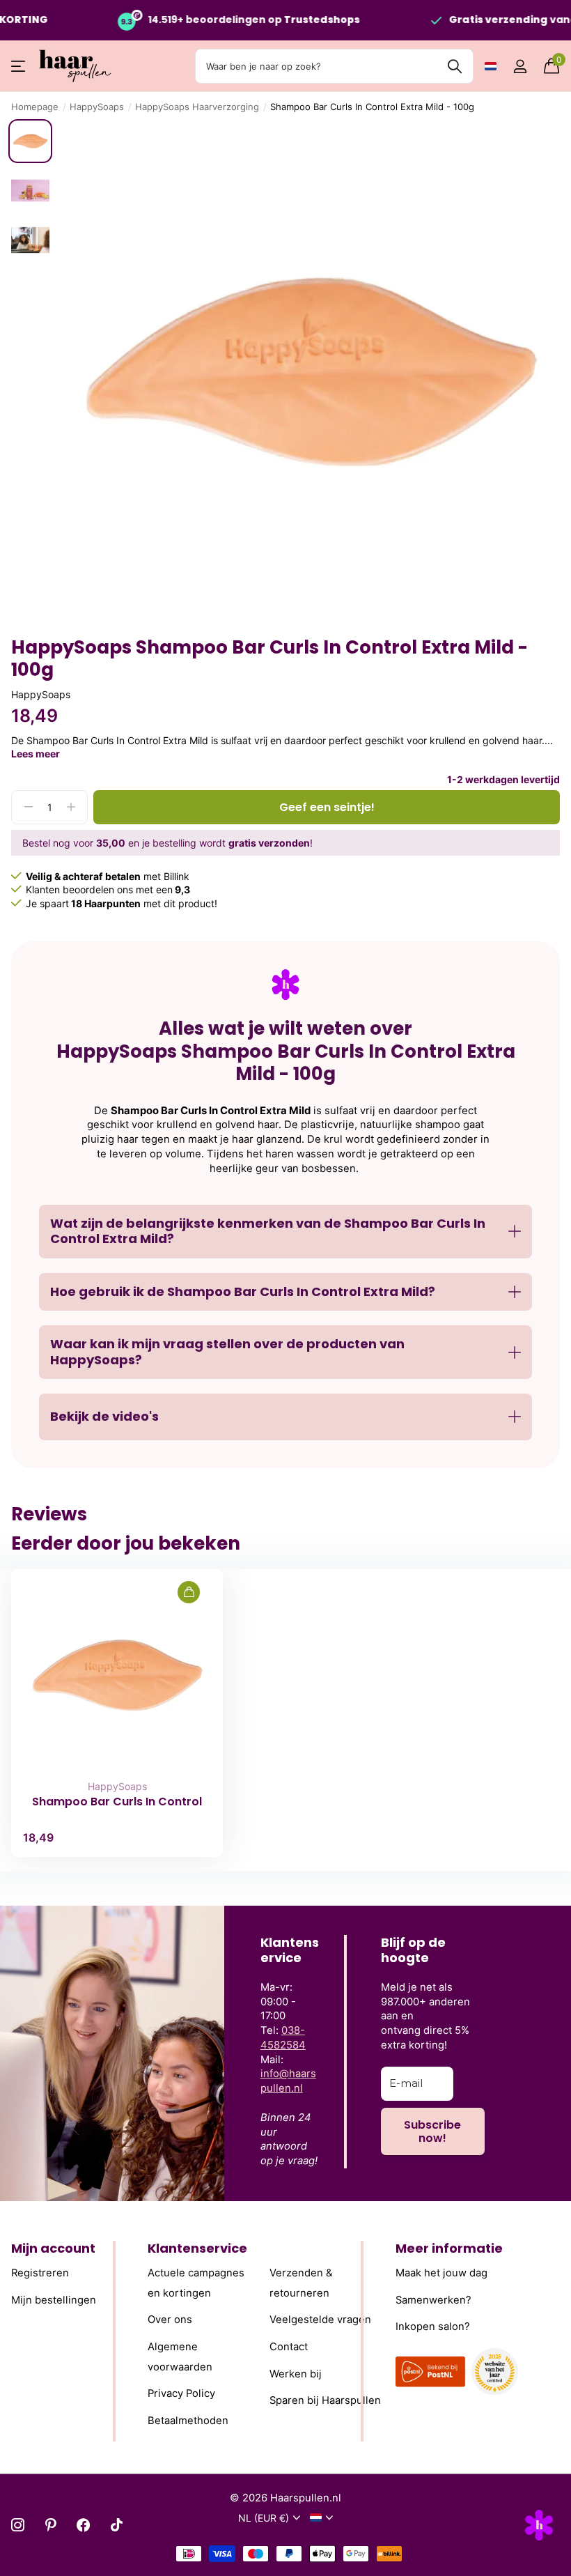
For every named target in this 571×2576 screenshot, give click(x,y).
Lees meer (36, 754)
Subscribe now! (432, 2131)
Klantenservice (197, 2248)
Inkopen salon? (433, 2327)
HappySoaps (97, 107)
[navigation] (30, 141)
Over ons (170, 2320)
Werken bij (296, 2373)
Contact (289, 2347)
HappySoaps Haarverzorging (197, 107)
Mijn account (53, 2248)
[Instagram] (18, 2525)
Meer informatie (449, 2248)
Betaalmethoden (188, 2420)
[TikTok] (117, 2525)
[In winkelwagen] (189, 1592)
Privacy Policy (181, 2393)
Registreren (40, 2273)
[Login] (520, 67)
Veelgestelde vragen (320, 2320)
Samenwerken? (433, 2299)
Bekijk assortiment (19, 67)
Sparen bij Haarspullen (325, 2400)
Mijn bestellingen (54, 2299)
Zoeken (454, 66)
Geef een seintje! (327, 807)
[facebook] (83, 2525)
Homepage (35, 107)
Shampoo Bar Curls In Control (117, 1802)
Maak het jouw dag (441, 2273)
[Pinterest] (50, 2525)
